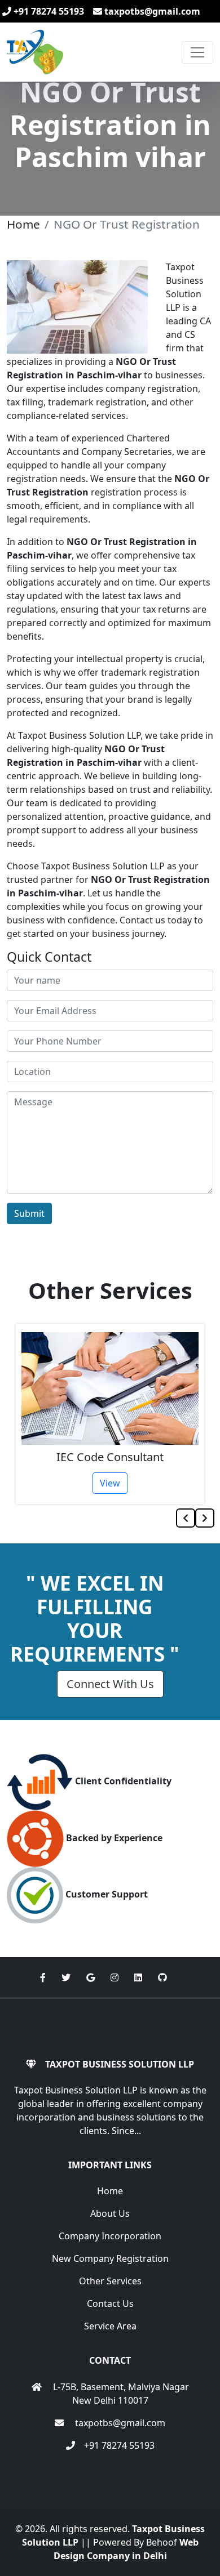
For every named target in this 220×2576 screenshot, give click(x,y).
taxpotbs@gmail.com (151, 11)
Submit (29, 1213)
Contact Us (110, 2303)
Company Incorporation (110, 2236)
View (110, 1483)
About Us (110, 2213)
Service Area (110, 2326)
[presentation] (186, 1518)
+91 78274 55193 (48, 11)
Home (23, 224)
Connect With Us (110, 1684)
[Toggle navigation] (197, 52)
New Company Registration (110, 2258)
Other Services (110, 2281)
